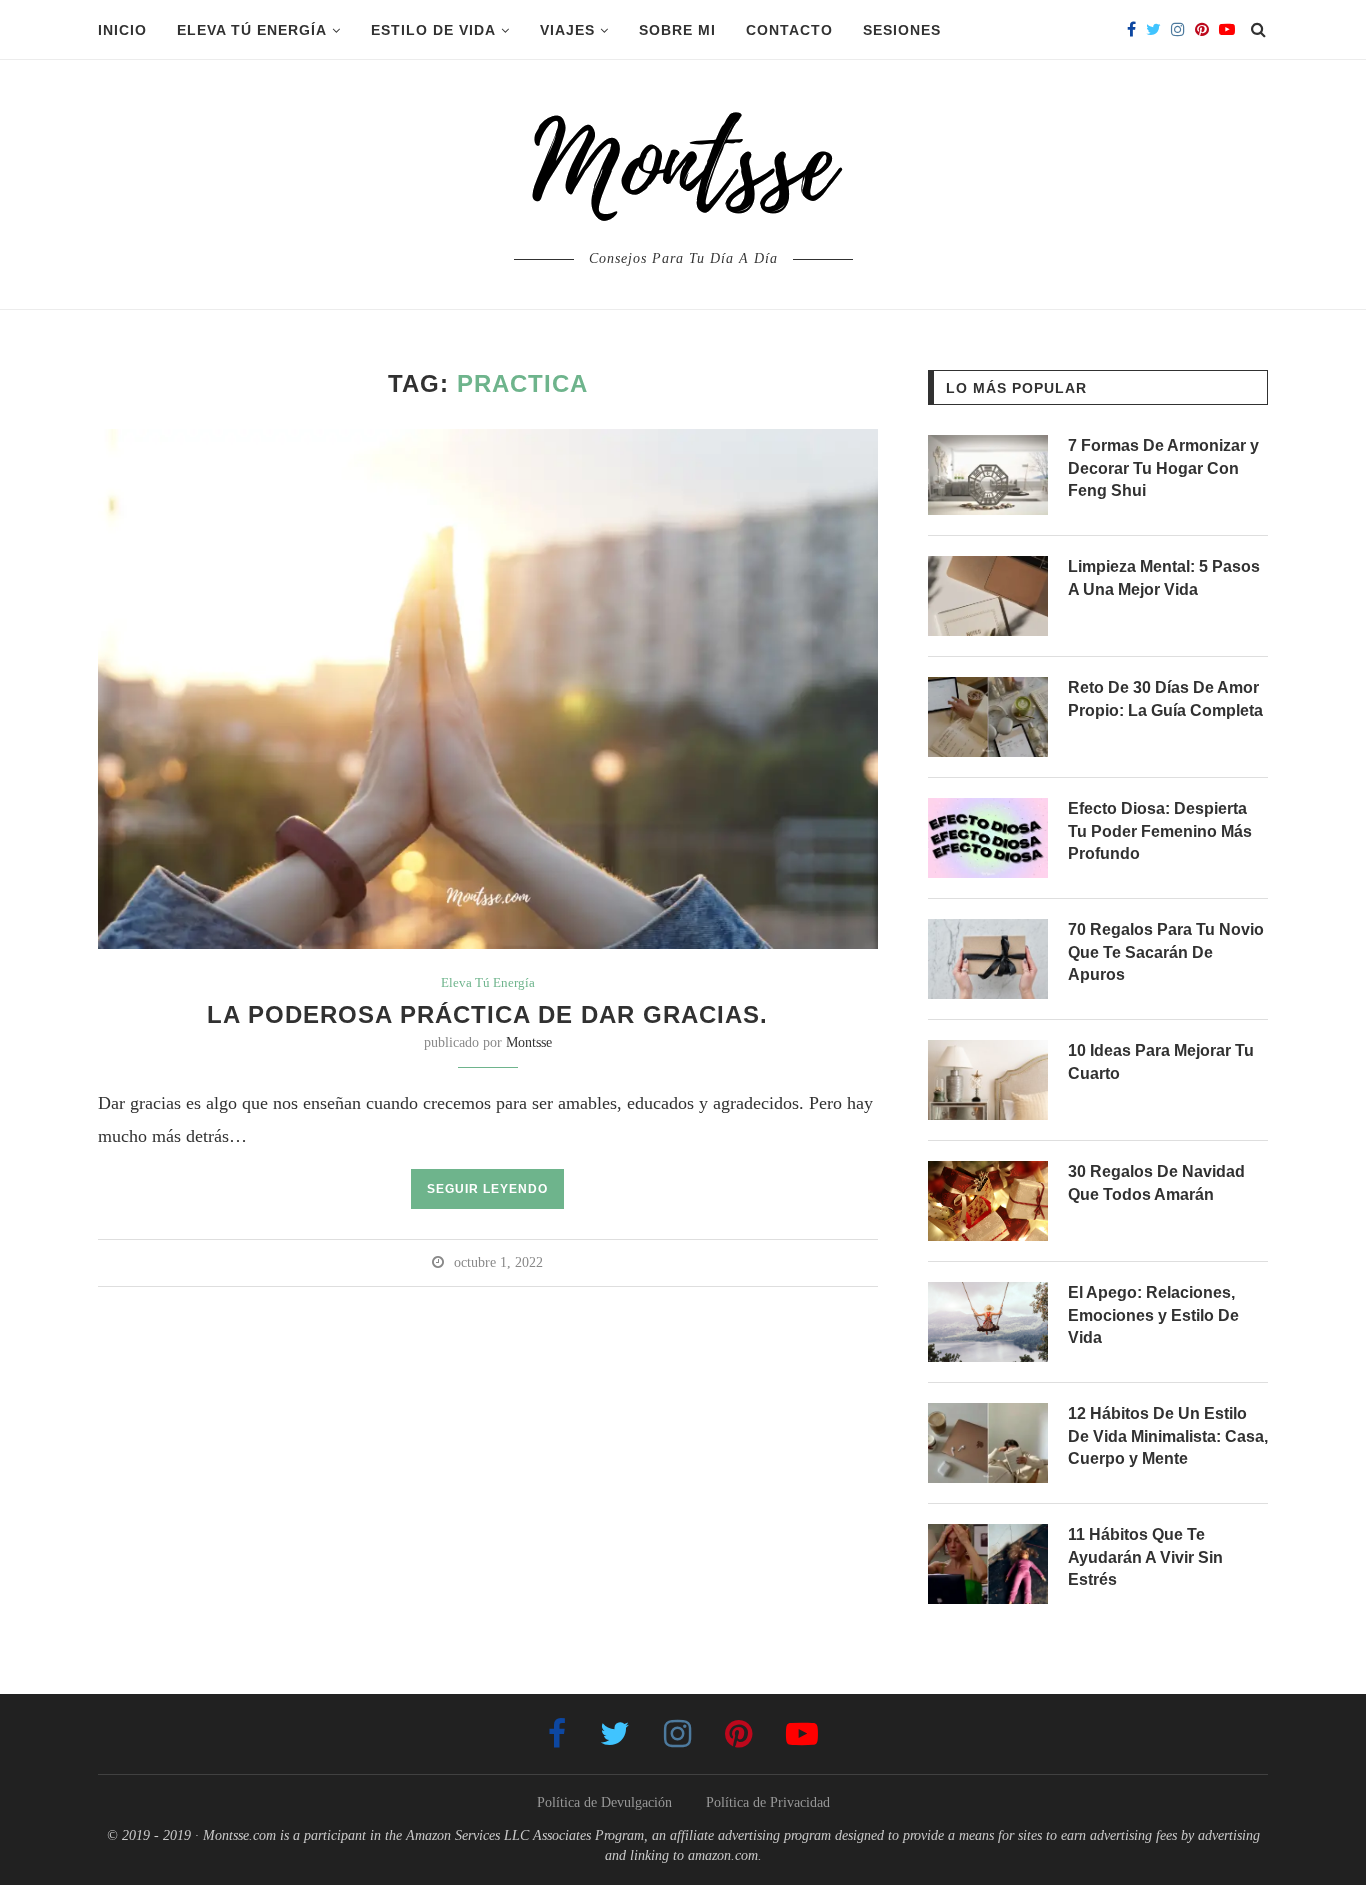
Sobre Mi (677, 30)
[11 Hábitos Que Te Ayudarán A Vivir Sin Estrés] (988, 1564)
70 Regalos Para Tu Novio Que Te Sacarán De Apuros (1166, 952)
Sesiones (902, 30)
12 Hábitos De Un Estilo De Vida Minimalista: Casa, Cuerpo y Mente (1168, 1436)
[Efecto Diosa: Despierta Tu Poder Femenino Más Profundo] (988, 838)
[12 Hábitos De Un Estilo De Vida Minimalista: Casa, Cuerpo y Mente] (988, 1443)
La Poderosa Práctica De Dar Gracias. (487, 1014)
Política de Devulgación (604, 1802)
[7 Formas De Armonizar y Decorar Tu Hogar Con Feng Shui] (988, 475)
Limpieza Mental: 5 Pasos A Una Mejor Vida (1164, 577)
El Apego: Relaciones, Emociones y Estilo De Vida (1153, 1315)
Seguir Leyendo (487, 1189)
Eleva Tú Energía (252, 30)
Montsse (529, 1042)
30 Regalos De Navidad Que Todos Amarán (1156, 1182)
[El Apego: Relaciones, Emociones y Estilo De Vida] (988, 1322)
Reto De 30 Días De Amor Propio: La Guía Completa (1165, 698)
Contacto (789, 30)
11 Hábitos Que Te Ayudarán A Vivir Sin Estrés (1145, 1557)
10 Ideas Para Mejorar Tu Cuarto (1161, 1061)
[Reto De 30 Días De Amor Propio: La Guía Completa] (988, 717)
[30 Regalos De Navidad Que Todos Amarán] (988, 1201)
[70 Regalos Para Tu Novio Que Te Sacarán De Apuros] (988, 959)
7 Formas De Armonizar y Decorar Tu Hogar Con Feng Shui (1163, 468)
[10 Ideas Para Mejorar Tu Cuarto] (988, 1080)
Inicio (122, 30)
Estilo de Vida (433, 30)
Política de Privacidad (768, 1802)
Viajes (567, 30)
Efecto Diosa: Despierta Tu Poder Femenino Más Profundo (1160, 831)
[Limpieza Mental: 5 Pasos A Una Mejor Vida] (988, 596)
